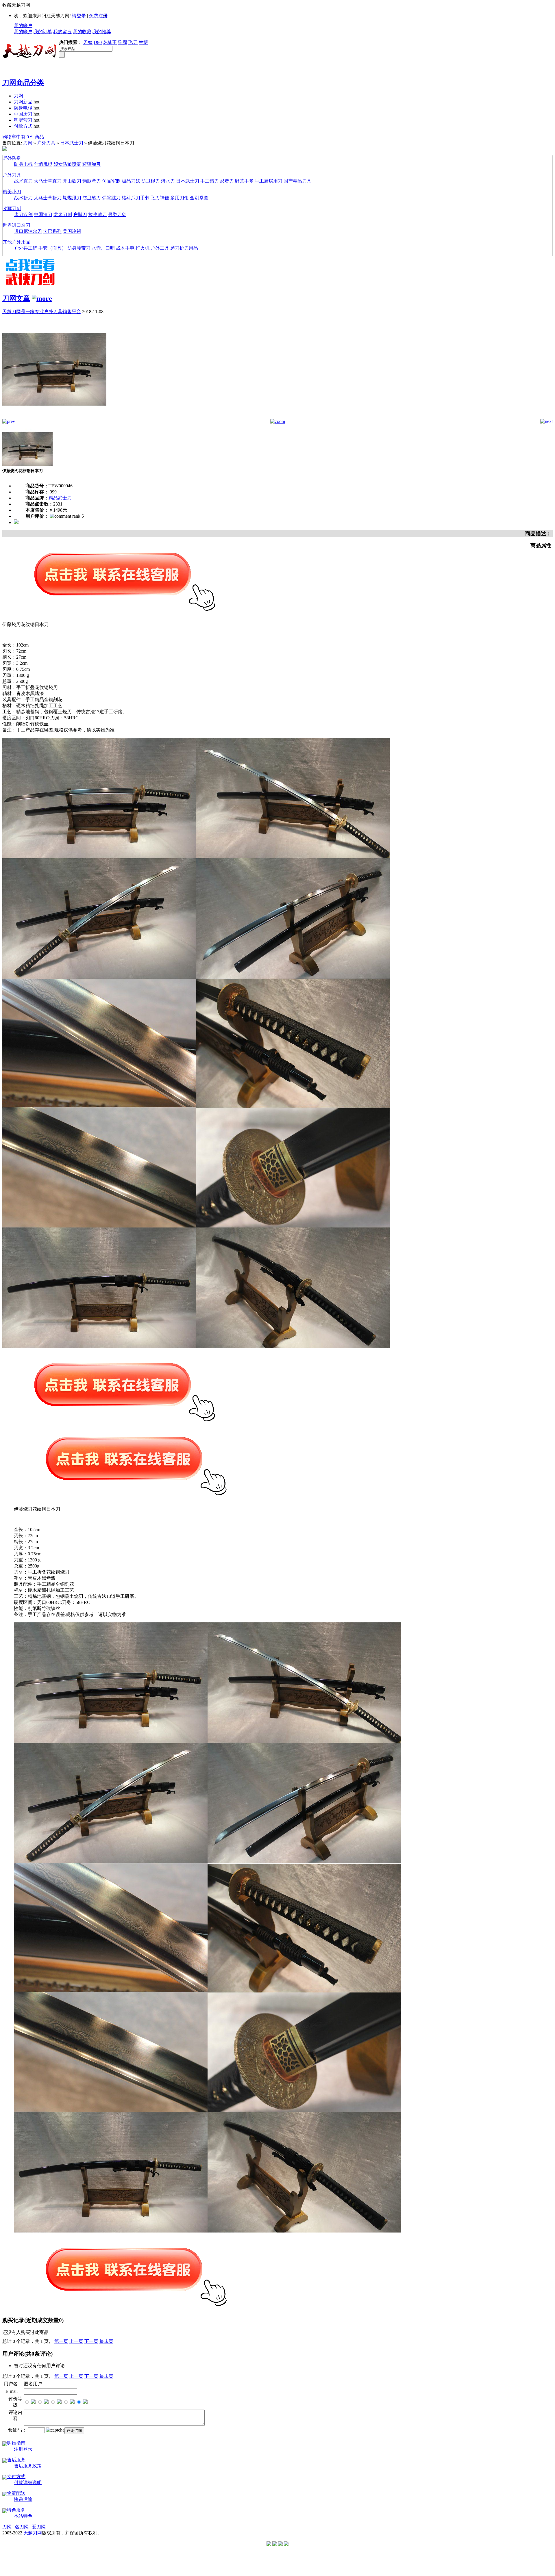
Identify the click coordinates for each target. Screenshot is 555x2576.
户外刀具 (46, 143)
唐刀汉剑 (23, 214)
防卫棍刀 (151, 181)
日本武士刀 (72, 143)
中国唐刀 (23, 114)
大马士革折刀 (48, 198)
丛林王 (110, 42)
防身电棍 (23, 108)
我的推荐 (102, 32)
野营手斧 (244, 181)
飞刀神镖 (160, 198)
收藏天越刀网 (16, 5)
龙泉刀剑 (63, 214)
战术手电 (125, 248)
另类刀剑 (117, 214)
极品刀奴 (131, 181)
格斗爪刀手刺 (136, 198)
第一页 (61, 2341)
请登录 (79, 16)
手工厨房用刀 (269, 181)
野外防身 (12, 158)
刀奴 (88, 42)
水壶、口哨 (103, 248)
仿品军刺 (111, 181)
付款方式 (23, 126)
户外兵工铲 (26, 248)
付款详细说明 (28, 2483)
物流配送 (16, 2493)
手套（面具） (52, 248)
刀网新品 (23, 102)
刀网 (18, 96)
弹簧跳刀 (111, 198)
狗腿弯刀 (23, 120)
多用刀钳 (180, 198)
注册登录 (23, 2449)
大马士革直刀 (48, 181)
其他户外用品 (16, 242)
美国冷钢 (72, 231)
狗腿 (123, 42)
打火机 (143, 248)
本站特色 (23, 2516)
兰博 (143, 42)
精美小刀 (12, 192)
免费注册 (98, 16)
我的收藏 (82, 32)
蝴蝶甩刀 (72, 198)
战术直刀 (23, 181)
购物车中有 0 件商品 (23, 137)
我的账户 (23, 26)
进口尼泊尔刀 (28, 231)
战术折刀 (23, 198)
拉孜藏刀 (97, 214)
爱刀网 (39, 2527)
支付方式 (16, 2476)
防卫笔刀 (92, 198)
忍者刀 (227, 181)
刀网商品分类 (23, 83)
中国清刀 (43, 214)
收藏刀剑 (12, 208)
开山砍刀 (72, 181)
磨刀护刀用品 (184, 248)
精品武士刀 (60, 498)
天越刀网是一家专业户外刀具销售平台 (42, 312)
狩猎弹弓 (92, 164)
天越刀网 (33, 2533)
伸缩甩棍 (43, 164)
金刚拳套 (199, 198)
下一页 (91, 2341)
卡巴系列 (52, 231)
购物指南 (16, 2443)
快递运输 (23, 2499)
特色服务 (16, 2510)
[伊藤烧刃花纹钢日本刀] (54, 417)
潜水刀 (168, 181)
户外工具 (160, 248)
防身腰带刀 (79, 248)
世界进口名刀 (16, 225)
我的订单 (43, 32)
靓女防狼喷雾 (67, 164)
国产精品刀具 (297, 181)
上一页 (76, 2341)
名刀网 (22, 2527)
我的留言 (62, 32)
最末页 (106, 2341)
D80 (98, 42)
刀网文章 (16, 298)
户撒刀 (80, 214)
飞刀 (133, 42)
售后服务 (16, 2460)
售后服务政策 (28, 2466)
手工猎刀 (210, 181)
